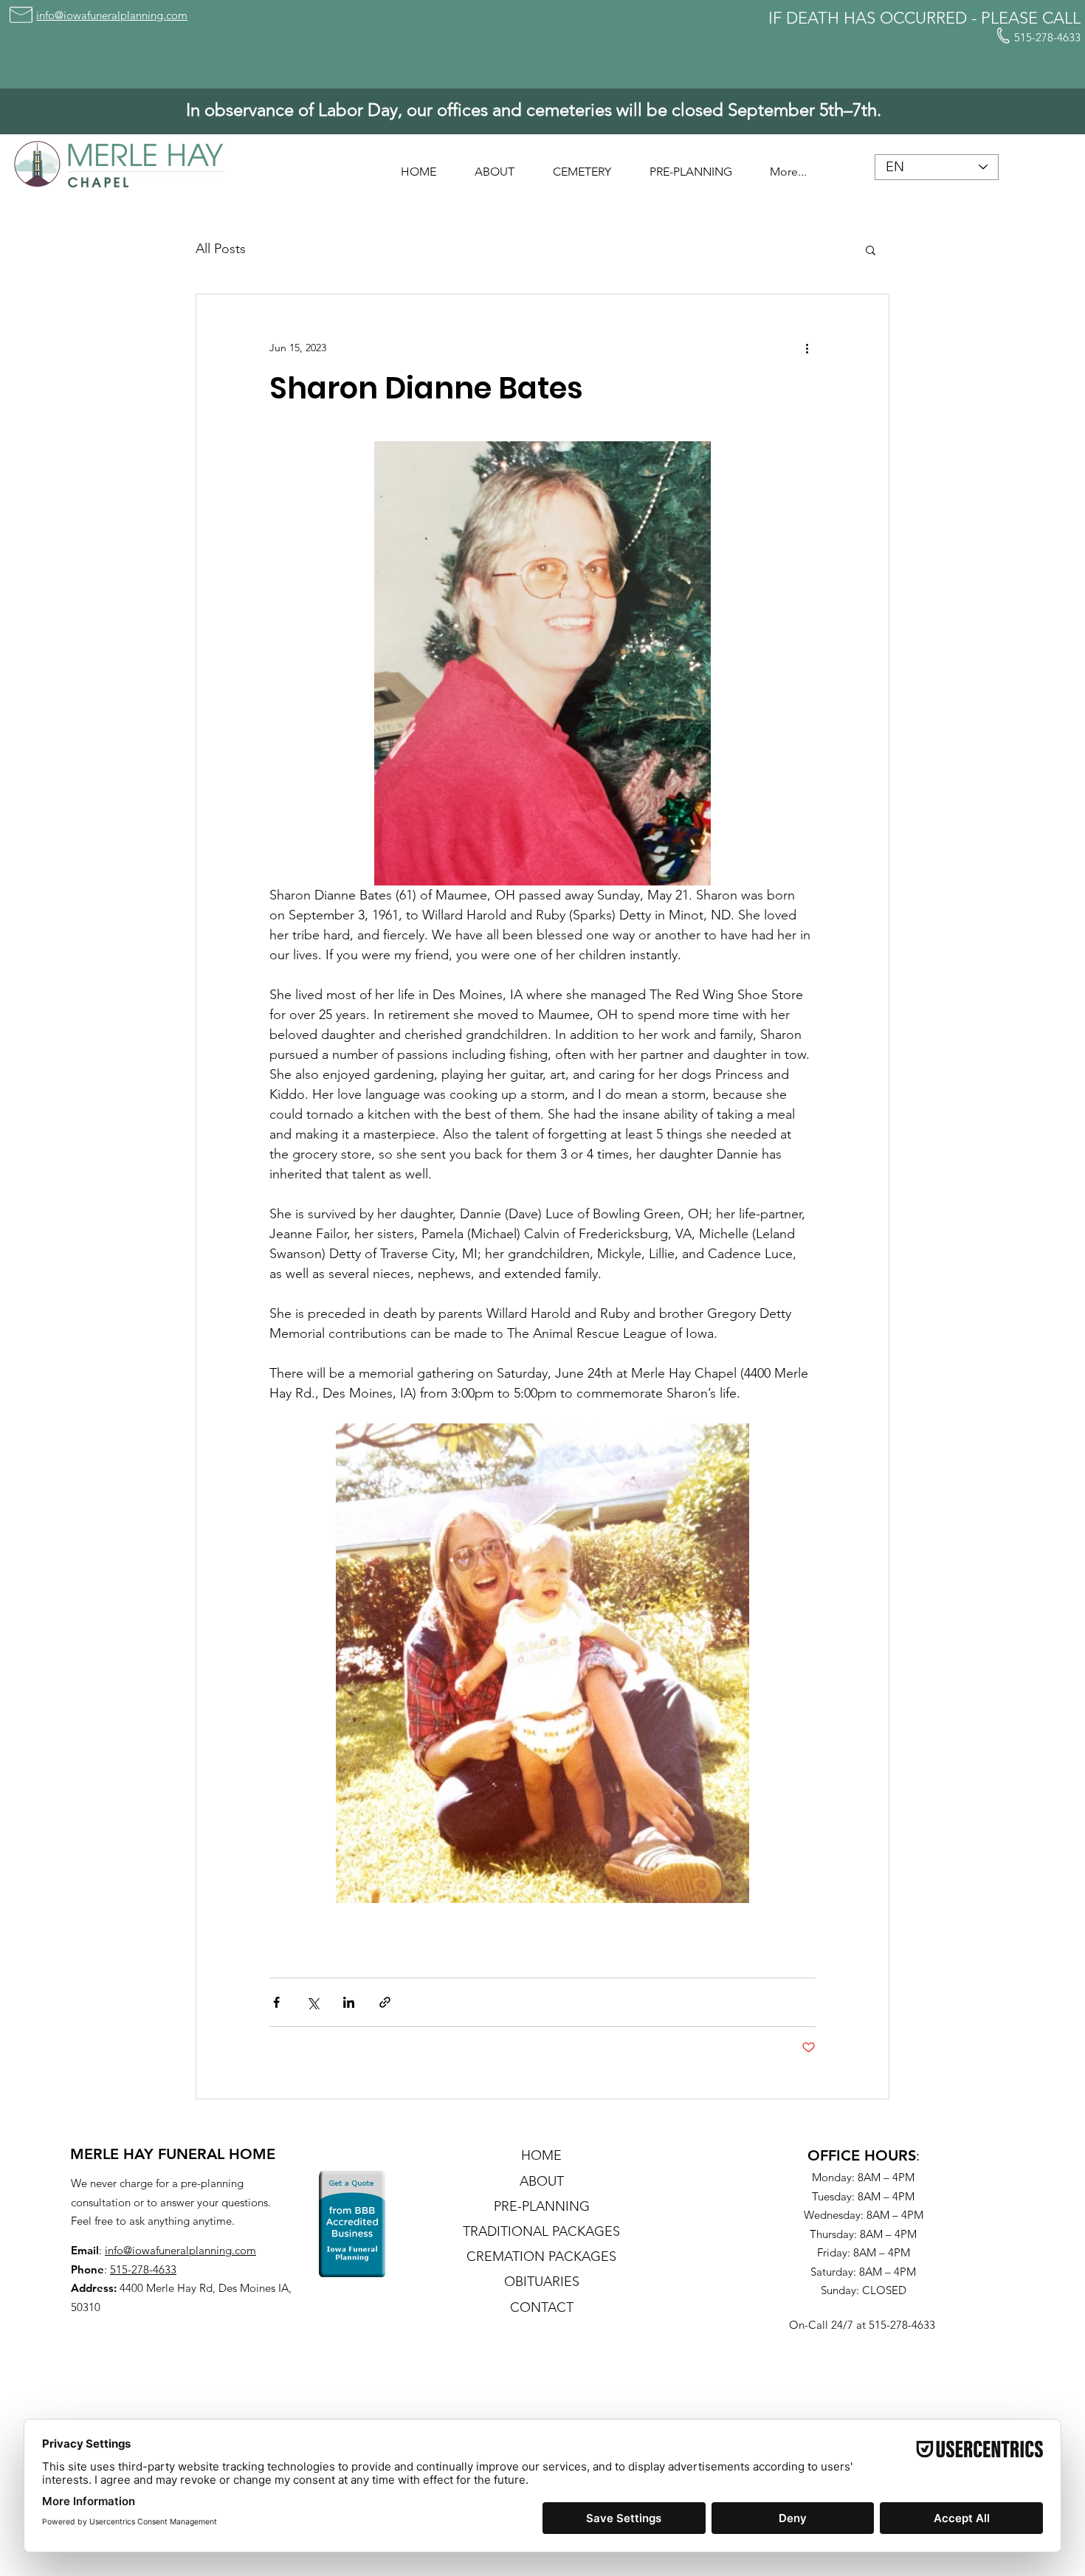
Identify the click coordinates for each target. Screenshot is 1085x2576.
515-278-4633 (143, 2269)
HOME (541, 2155)
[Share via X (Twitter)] (313, 2002)
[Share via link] (385, 2002)
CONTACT (542, 2307)
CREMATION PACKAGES (541, 2256)
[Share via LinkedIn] (349, 2002)
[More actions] (807, 348)
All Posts (221, 249)
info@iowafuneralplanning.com (180, 2250)
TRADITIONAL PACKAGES (541, 2231)
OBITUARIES (542, 2282)
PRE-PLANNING (542, 2206)
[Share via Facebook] (276, 2002)
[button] (495, 165)
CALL (1061, 18)
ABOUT (542, 2181)
